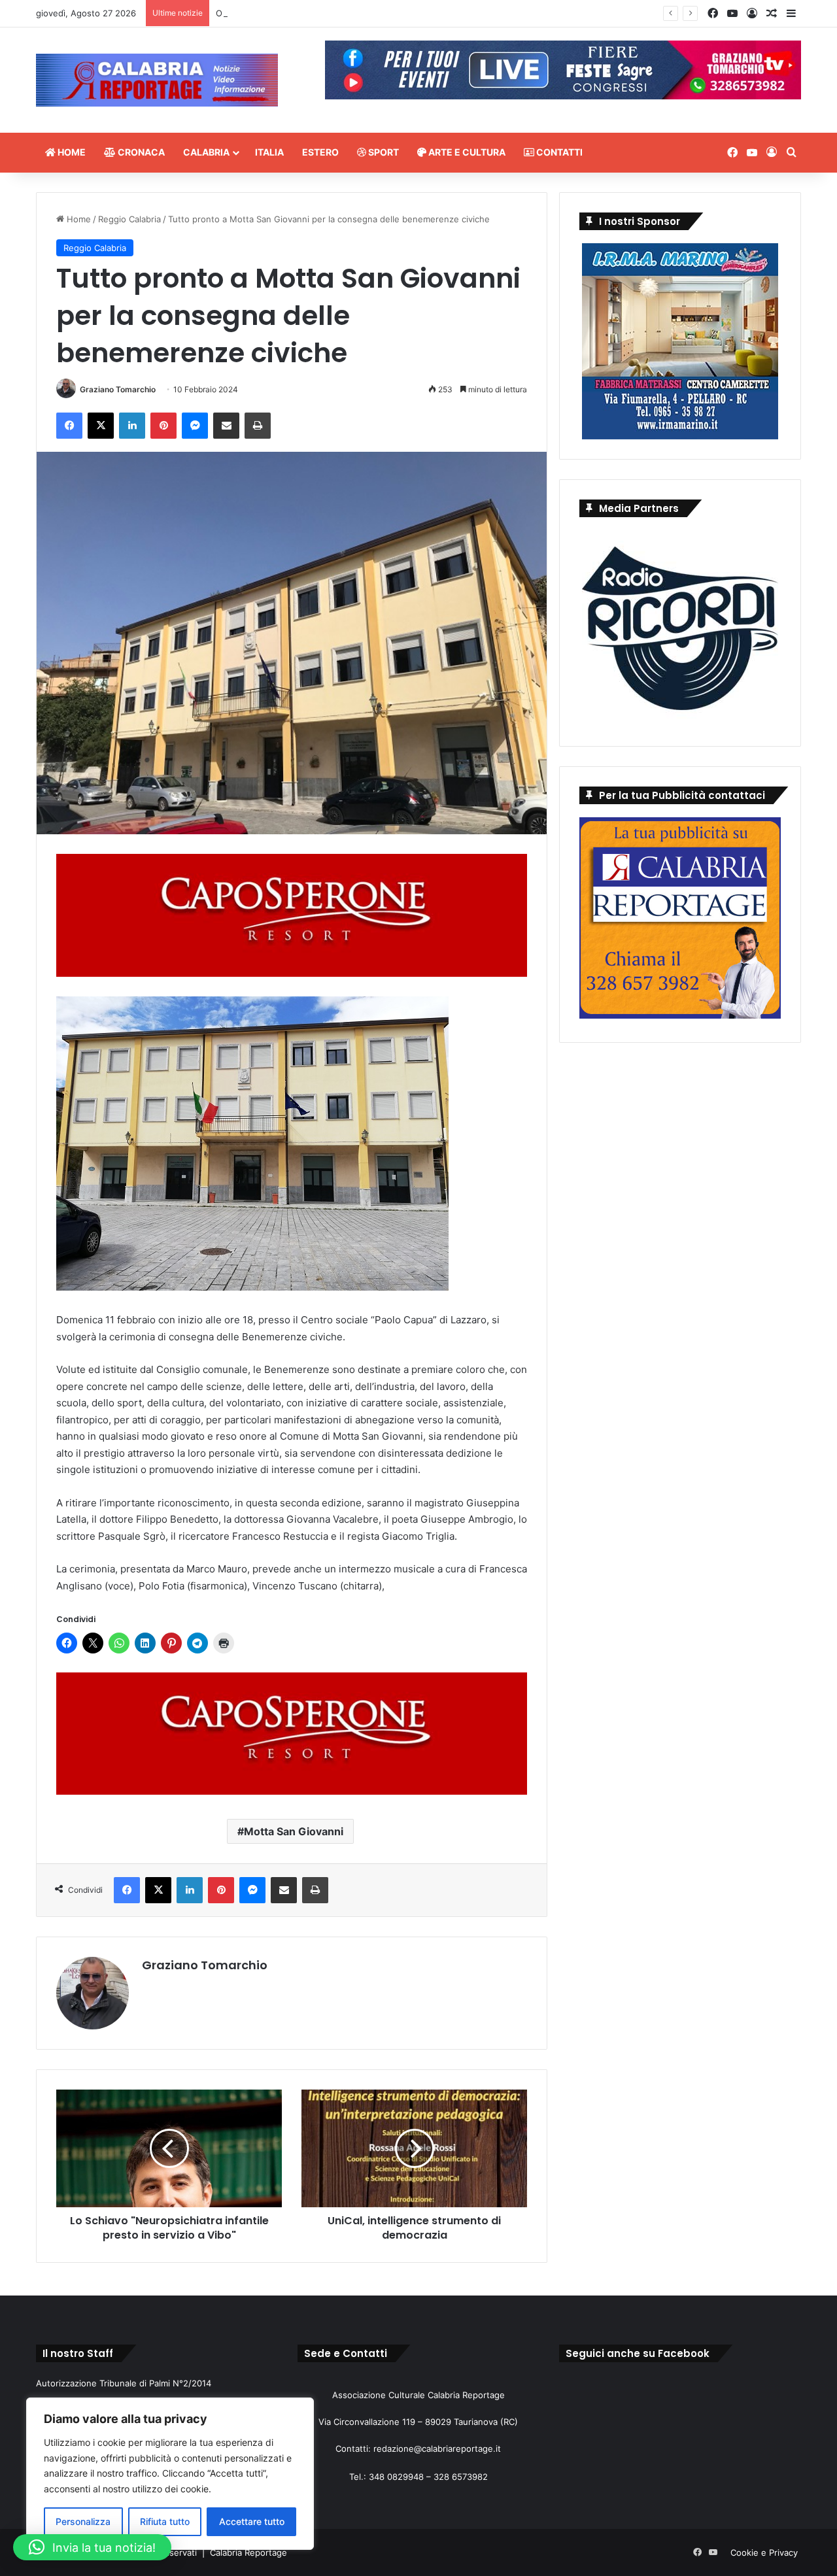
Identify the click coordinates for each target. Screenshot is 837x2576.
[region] (170, 2474)
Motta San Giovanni (294, 1831)
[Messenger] (195, 426)
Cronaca (140, 152)
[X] (101, 426)
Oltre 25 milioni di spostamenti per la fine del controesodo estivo (349, 13)
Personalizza (83, 2521)
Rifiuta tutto (165, 2521)
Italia (269, 152)
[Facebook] (69, 426)
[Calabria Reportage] (157, 80)
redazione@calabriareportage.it (437, 2449)
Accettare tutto (252, 2521)
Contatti (558, 152)
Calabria (206, 152)
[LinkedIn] (132, 426)
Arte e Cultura (466, 152)
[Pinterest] (163, 426)
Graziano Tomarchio (118, 389)
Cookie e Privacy (764, 2552)
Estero (320, 152)
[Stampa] (258, 426)
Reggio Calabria (129, 219)
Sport (383, 152)
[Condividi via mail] (226, 426)
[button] (92, 2547)
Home (71, 152)
